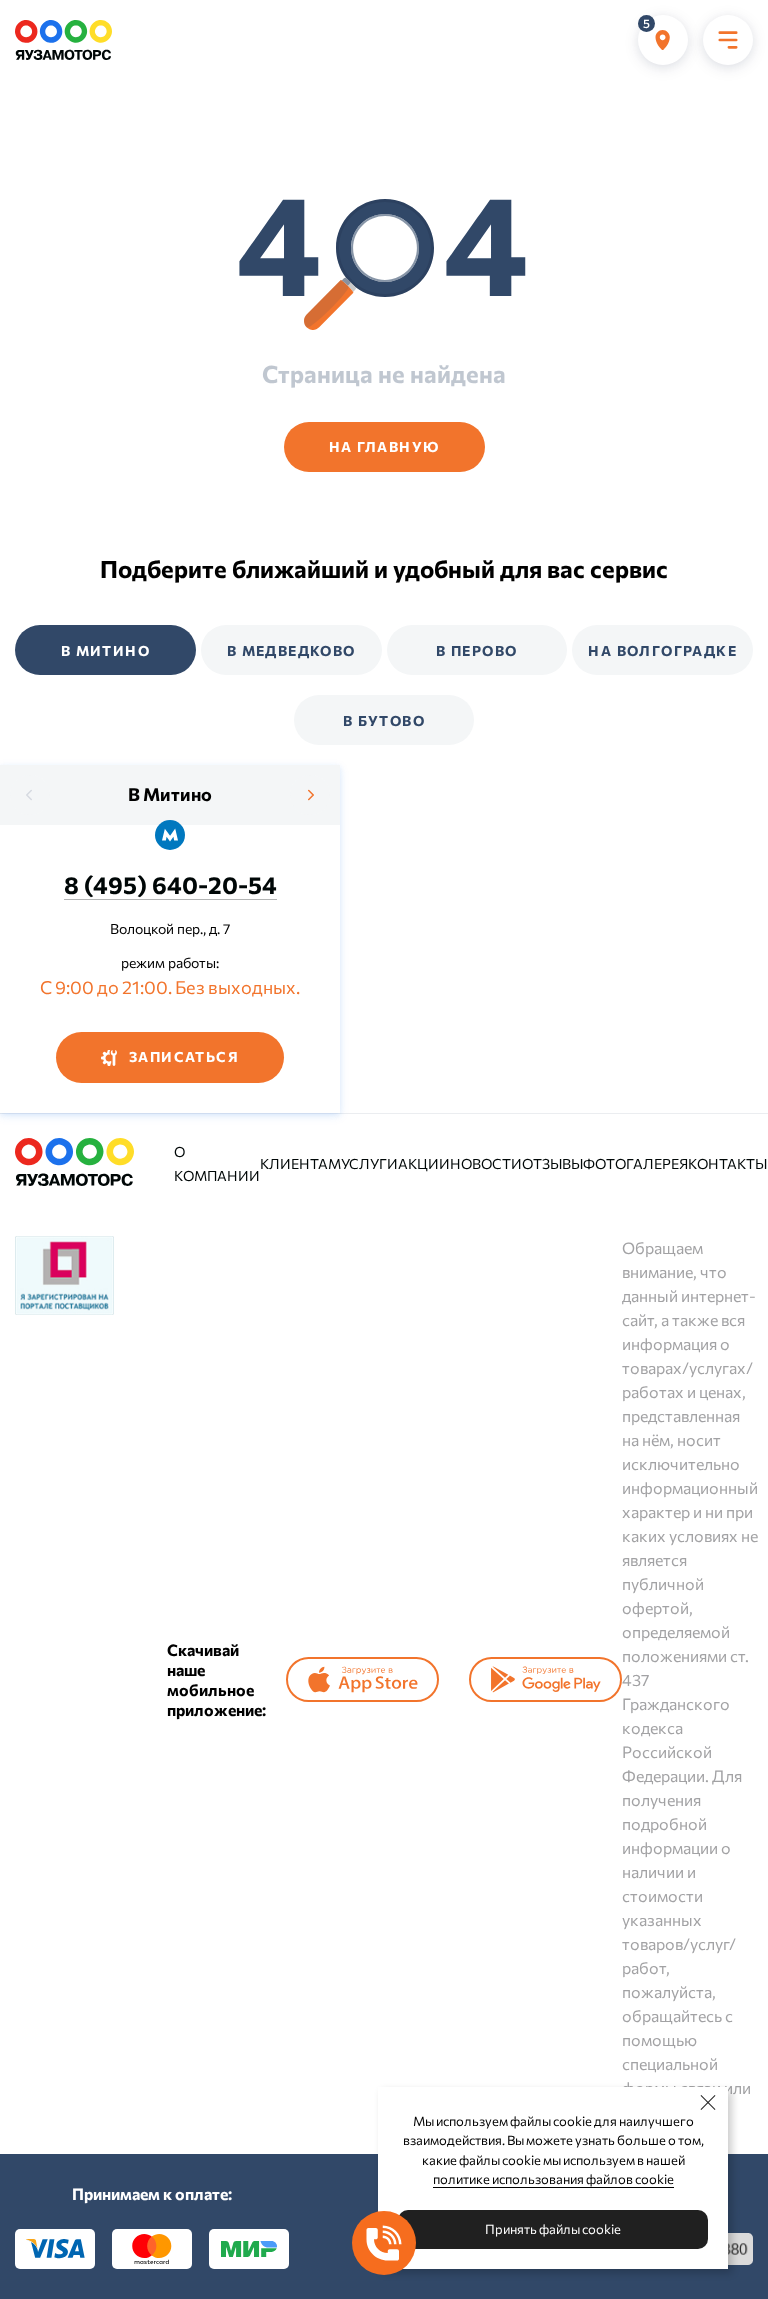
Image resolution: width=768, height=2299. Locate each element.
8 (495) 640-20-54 (170, 884)
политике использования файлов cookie (553, 2179)
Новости (486, 1163)
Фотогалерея (635, 1163)
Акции (424, 1163)
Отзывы (552, 1163)
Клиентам (300, 1163)
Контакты (727, 1163)
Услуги (369, 1163)
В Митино (170, 794)
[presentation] (30, 795)
